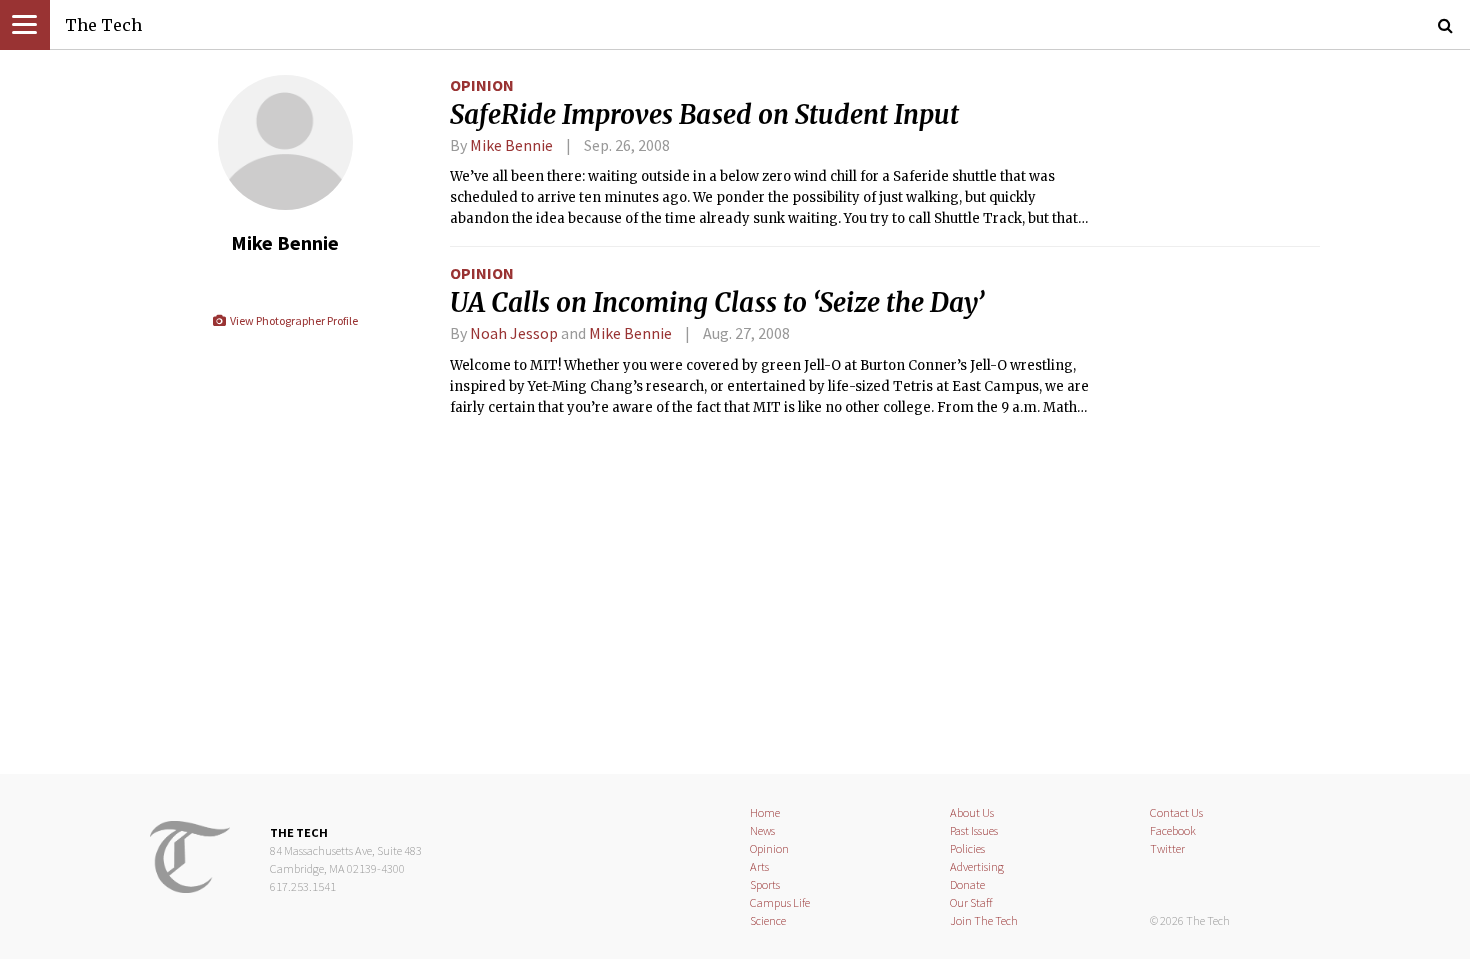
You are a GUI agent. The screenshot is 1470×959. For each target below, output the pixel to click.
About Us (972, 812)
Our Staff (971, 902)
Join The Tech (984, 920)
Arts (759, 866)
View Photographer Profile (292, 320)
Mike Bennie (511, 145)
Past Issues (974, 830)
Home (765, 812)
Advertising (977, 866)
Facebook (1173, 830)
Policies (967, 848)
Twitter (1167, 848)
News (762, 830)
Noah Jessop (515, 333)
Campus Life (780, 902)
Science (768, 920)
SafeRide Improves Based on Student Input (704, 115)
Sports (765, 884)
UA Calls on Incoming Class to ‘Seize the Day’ (717, 303)
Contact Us (1176, 812)
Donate (967, 884)
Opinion (482, 85)
